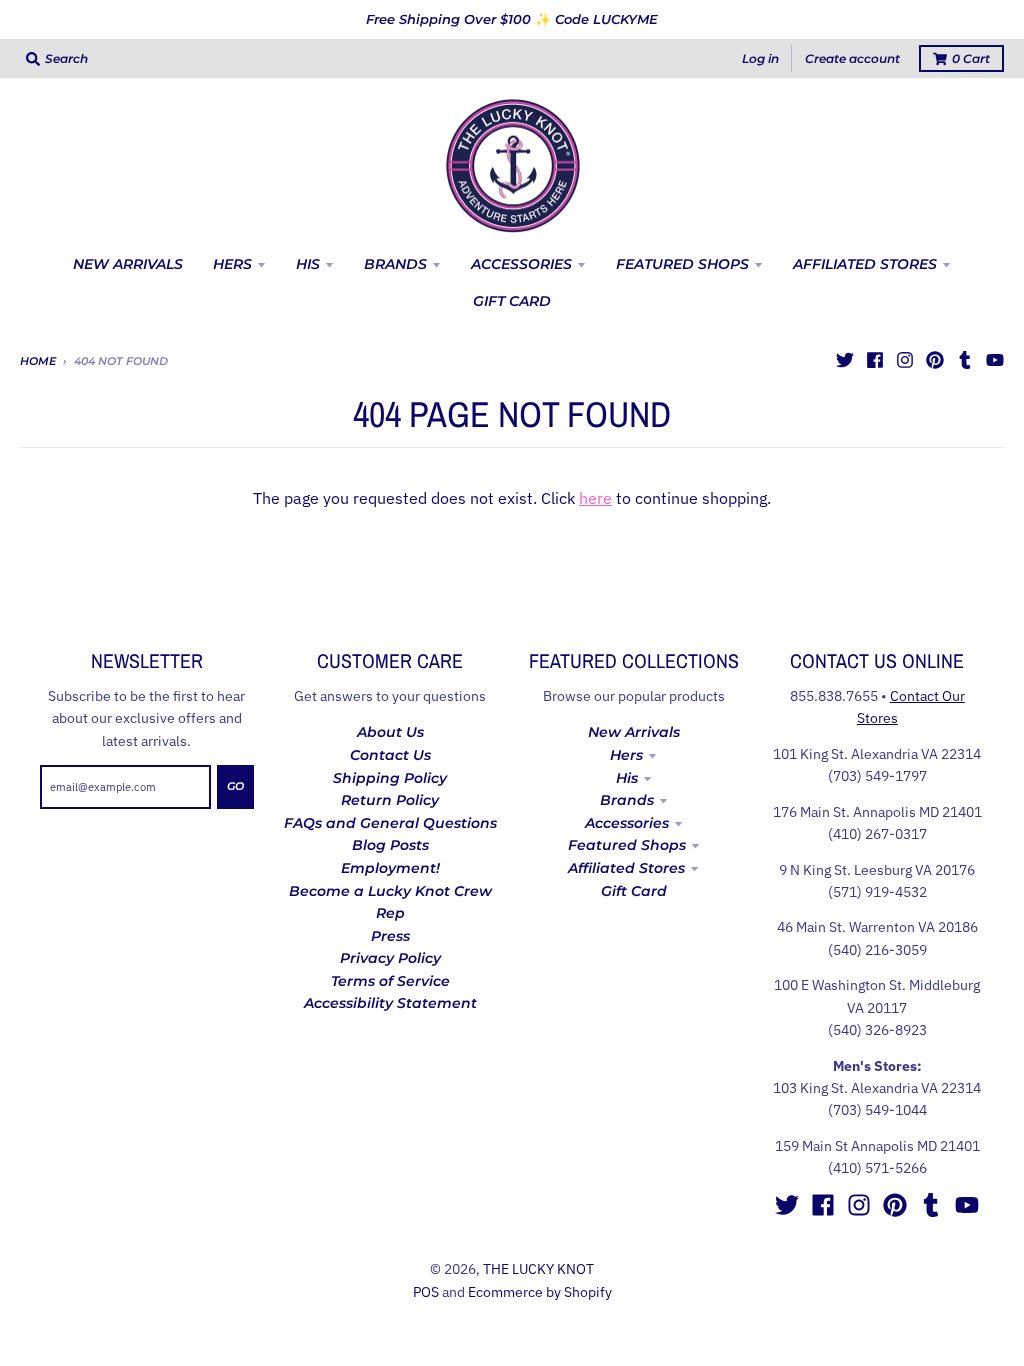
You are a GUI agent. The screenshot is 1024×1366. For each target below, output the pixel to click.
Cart (971, 58)
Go (235, 786)
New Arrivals (634, 732)
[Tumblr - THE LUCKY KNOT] (965, 360)
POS (426, 1292)
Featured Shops (627, 845)
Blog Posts (390, 845)
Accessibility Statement (390, 1003)
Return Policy (390, 800)
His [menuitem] (308, 264)
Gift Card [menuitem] (512, 301)
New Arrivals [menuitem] (128, 264)
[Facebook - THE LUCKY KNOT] (875, 360)
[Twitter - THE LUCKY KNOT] (845, 360)
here (595, 498)
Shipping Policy (390, 778)
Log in (760, 58)
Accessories (627, 823)
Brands (627, 800)
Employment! (390, 868)
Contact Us (390, 755)
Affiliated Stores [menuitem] (865, 264)
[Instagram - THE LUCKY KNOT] (905, 360)
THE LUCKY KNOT (538, 1269)
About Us (390, 732)
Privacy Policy (390, 958)
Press (390, 936)
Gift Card (634, 891)
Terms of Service (390, 981)
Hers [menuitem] (232, 264)
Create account (852, 58)
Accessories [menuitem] (521, 264)
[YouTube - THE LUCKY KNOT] (995, 360)
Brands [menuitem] (395, 264)
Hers (626, 755)
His (627, 778)
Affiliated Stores (626, 868)
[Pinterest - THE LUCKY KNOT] (935, 360)
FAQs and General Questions (390, 823)
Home (38, 361)
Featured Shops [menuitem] (682, 264)
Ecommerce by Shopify (540, 1292)
